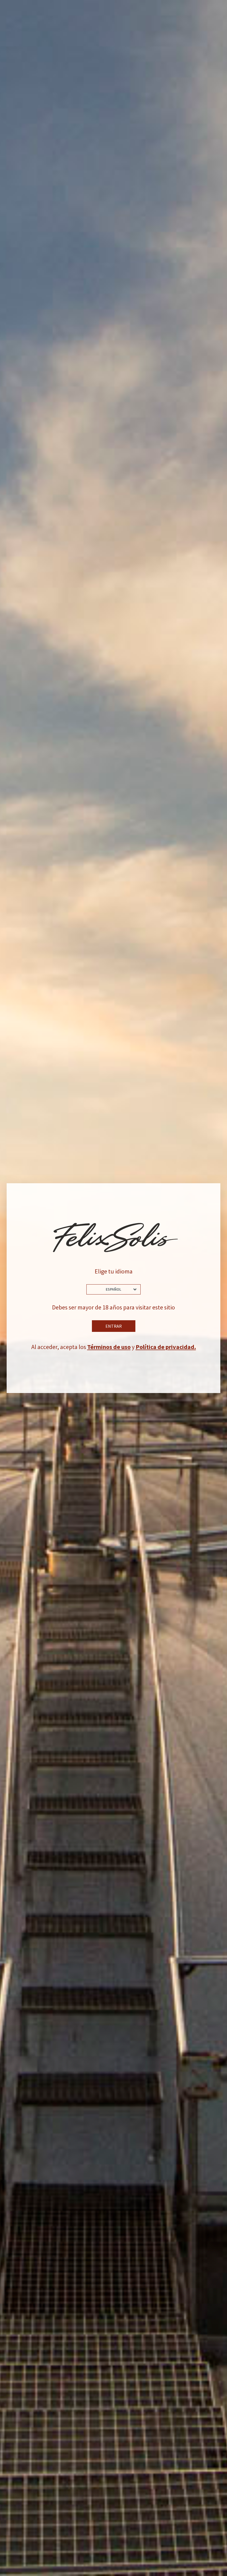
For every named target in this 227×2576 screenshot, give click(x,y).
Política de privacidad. (166, 1347)
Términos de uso (109, 1347)
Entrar (114, 1326)
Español (114, 1289)
